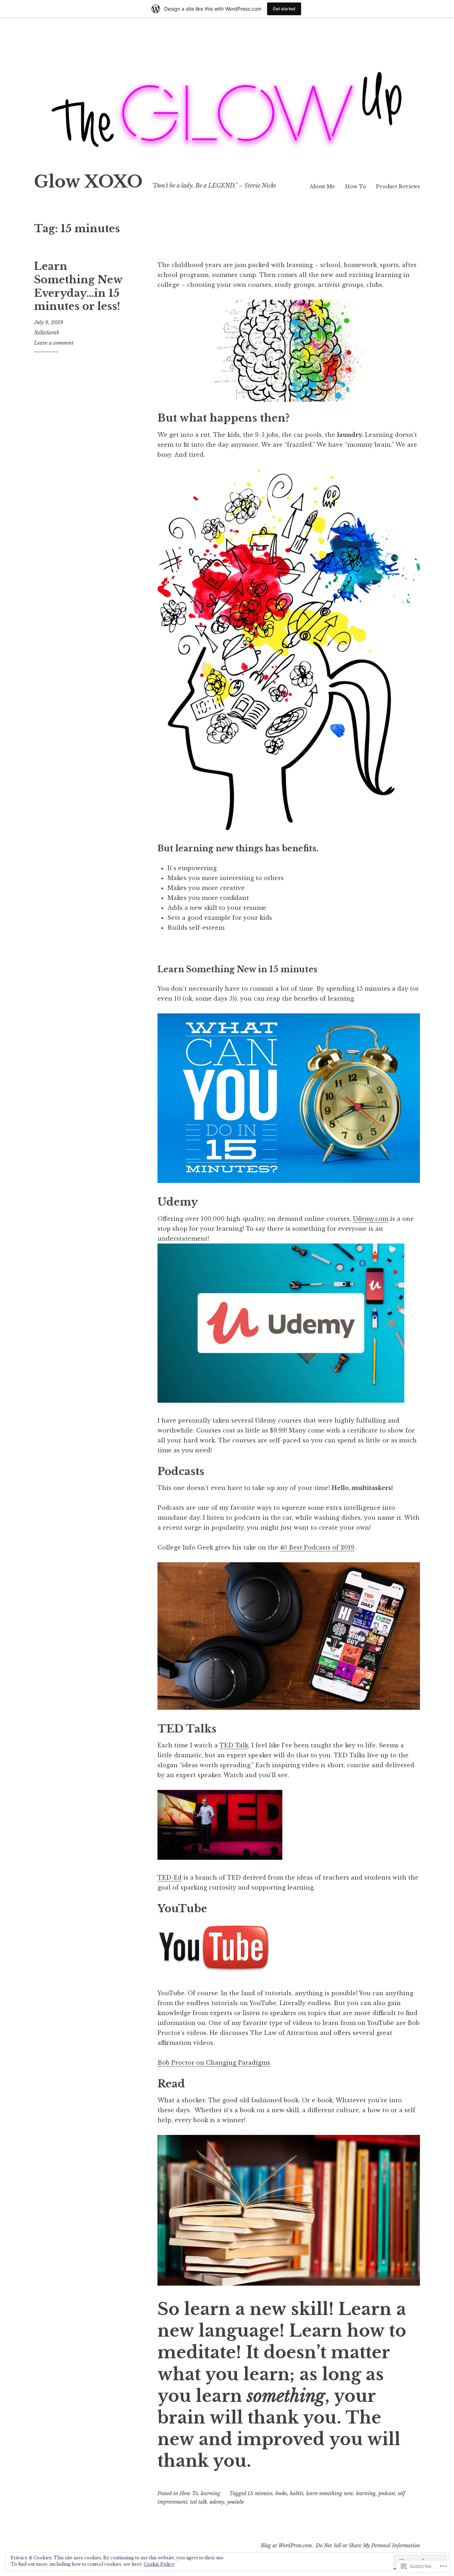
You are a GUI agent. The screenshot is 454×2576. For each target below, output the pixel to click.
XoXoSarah (47, 333)
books (281, 2493)
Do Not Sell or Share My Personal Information (368, 2546)
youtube (236, 2502)
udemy (217, 2502)
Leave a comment (54, 343)
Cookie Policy (159, 2564)
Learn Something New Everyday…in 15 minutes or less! (78, 286)
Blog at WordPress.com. (287, 2546)
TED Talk (234, 1745)
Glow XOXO (88, 182)
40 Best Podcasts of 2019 (317, 1547)
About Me (322, 187)
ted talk (198, 2502)
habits (297, 2493)
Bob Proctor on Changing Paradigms (214, 2063)
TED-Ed (170, 1877)
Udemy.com (371, 1219)
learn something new (330, 2493)
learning (211, 2493)
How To (356, 187)
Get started (284, 9)
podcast (387, 2493)
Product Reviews (398, 187)
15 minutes (260, 2493)
